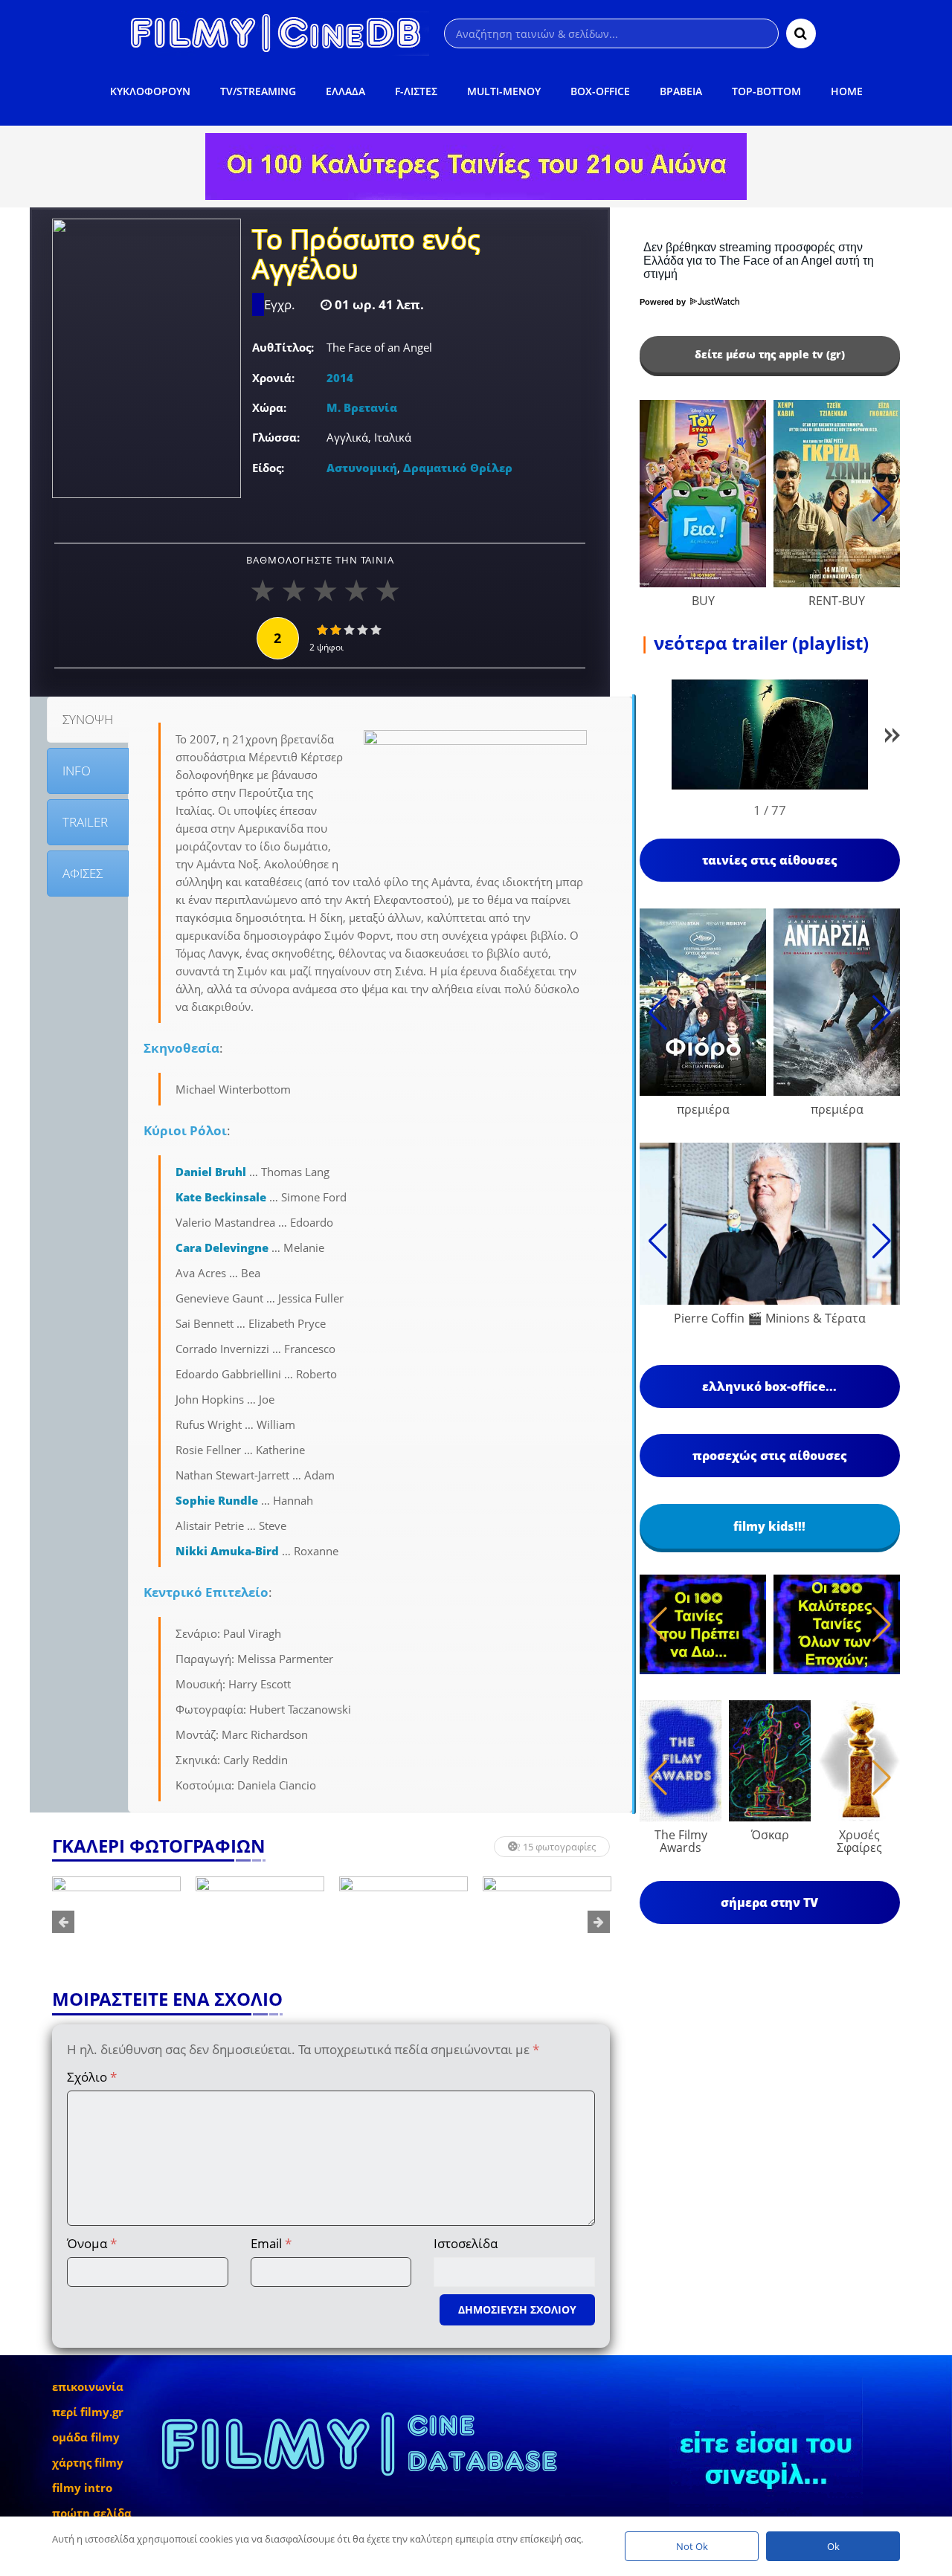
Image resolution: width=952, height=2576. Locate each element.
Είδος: (268, 468)
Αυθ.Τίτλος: (283, 347)
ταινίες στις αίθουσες (770, 860)
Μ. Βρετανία (362, 407)
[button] (892, 738)
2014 (340, 378)
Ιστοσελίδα (466, 2243)
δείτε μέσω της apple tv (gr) (770, 354)
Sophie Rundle (217, 1500)
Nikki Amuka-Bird (227, 1551)
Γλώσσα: (276, 437)
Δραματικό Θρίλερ (458, 468)
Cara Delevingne (222, 1247)
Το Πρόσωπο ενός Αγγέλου (366, 256)
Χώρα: (269, 407)
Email (271, 2243)
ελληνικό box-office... (769, 1387)
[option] (116, 1922)
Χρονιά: (273, 378)
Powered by (664, 302)
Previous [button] (63, 1922)
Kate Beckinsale (221, 1197)
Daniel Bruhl (211, 1172)
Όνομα (92, 2243)
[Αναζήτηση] (801, 33)
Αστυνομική (362, 468)
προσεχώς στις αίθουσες (770, 1456)
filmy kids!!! (769, 1526)
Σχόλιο (92, 2077)
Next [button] (599, 1922)
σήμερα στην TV (769, 1902)
